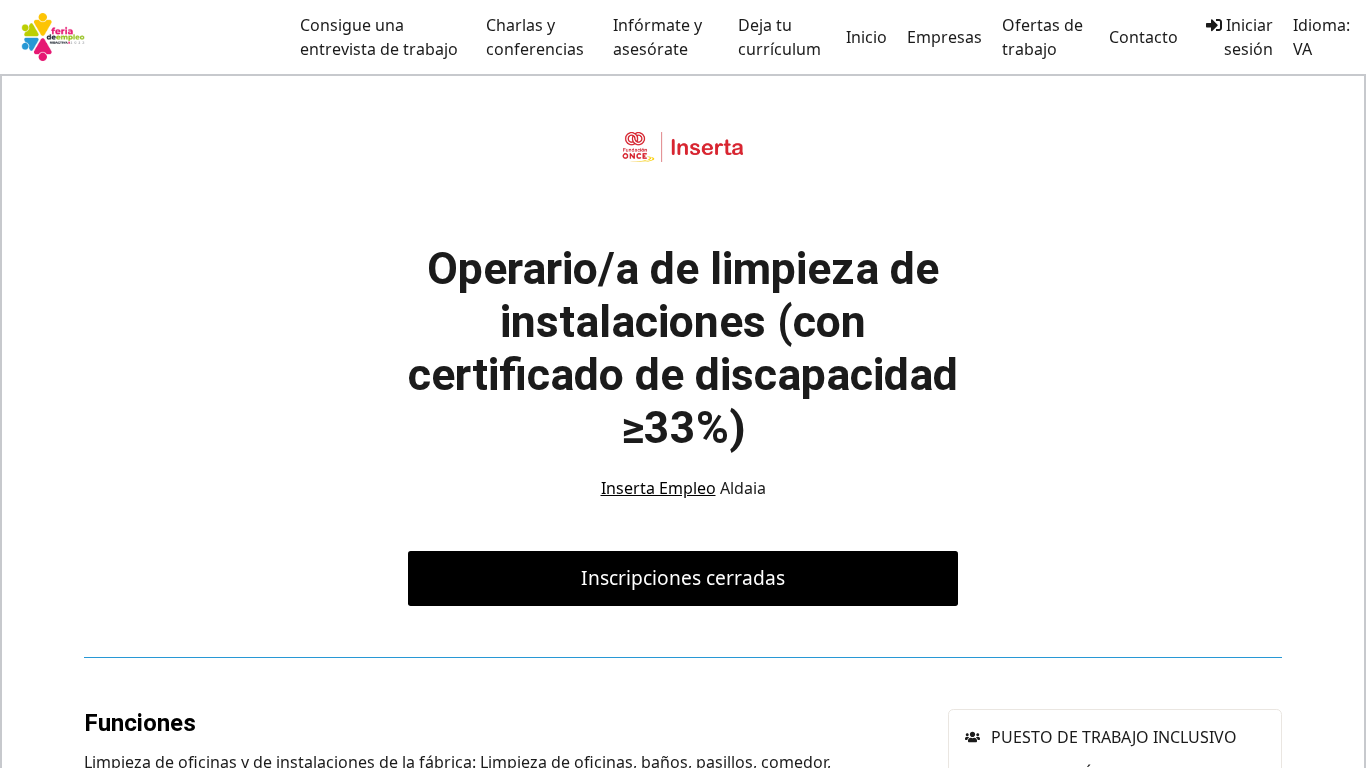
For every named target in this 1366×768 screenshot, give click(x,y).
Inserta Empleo (658, 488)
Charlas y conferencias (535, 37)
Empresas (944, 37)
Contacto (1143, 37)
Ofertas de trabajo (1042, 37)
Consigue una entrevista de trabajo (379, 37)
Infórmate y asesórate (657, 37)
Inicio (866, 37)
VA (1302, 49)
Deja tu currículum (779, 37)
